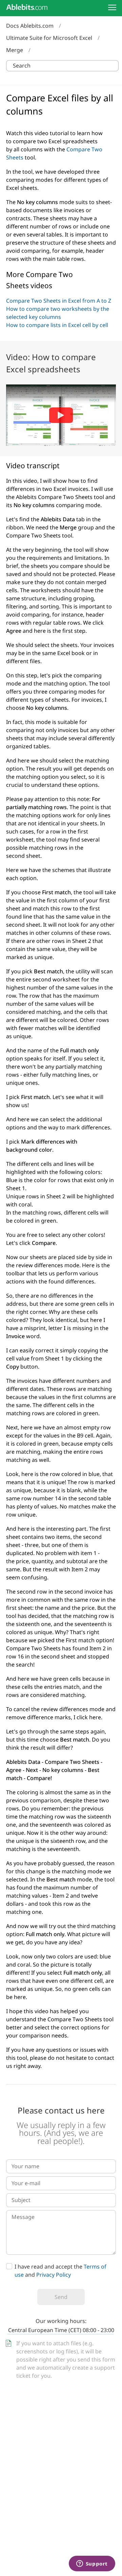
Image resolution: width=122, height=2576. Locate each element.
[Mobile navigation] (112, 7)
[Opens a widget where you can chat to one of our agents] (92, 2564)
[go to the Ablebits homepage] (27, 7)
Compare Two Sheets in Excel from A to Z (59, 301)
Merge (15, 50)
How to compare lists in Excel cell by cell (57, 325)
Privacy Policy (54, 2275)
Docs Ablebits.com (30, 26)
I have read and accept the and (60, 2271)
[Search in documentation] (112, 66)
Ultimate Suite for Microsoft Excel (49, 38)
